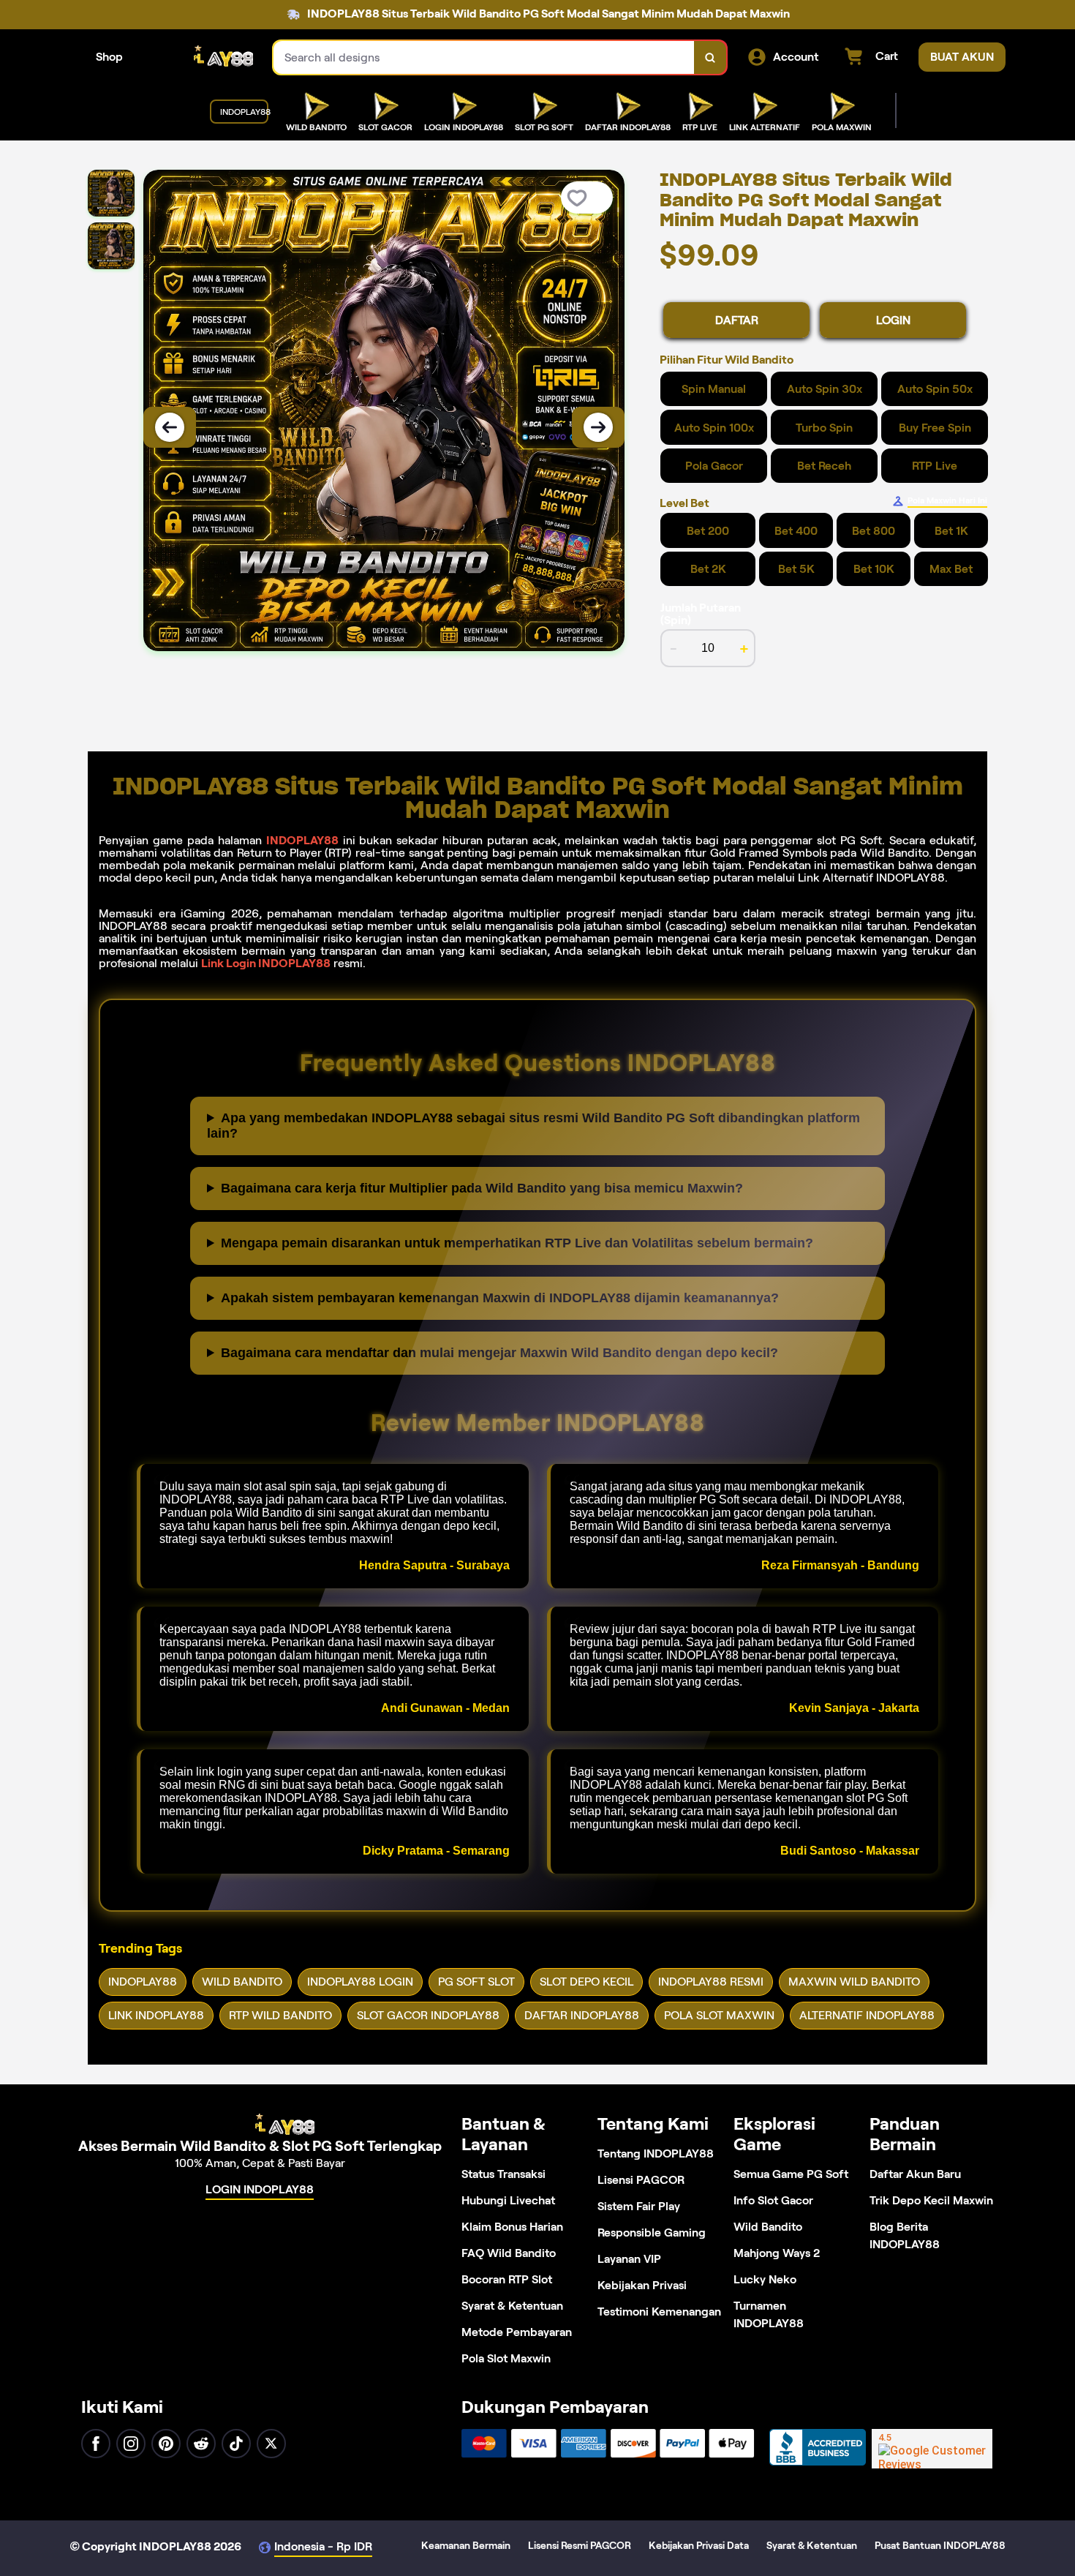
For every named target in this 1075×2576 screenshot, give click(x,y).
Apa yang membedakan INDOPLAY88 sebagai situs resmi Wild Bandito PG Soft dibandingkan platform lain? (533, 1126)
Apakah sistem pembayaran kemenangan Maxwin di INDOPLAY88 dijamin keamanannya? (500, 1298)
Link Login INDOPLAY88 (266, 963)
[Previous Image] (170, 427)
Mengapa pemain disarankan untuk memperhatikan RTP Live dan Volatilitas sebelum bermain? (517, 1243)
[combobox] (484, 57)
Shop (109, 57)
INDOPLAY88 (302, 840)
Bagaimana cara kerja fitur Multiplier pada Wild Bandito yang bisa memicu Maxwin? (482, 1188)
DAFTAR (737, 320)
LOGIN (893, 320)
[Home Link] (198, 57)
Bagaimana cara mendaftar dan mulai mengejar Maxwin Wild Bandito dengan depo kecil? (499, 1353)
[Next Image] (598, 427)
